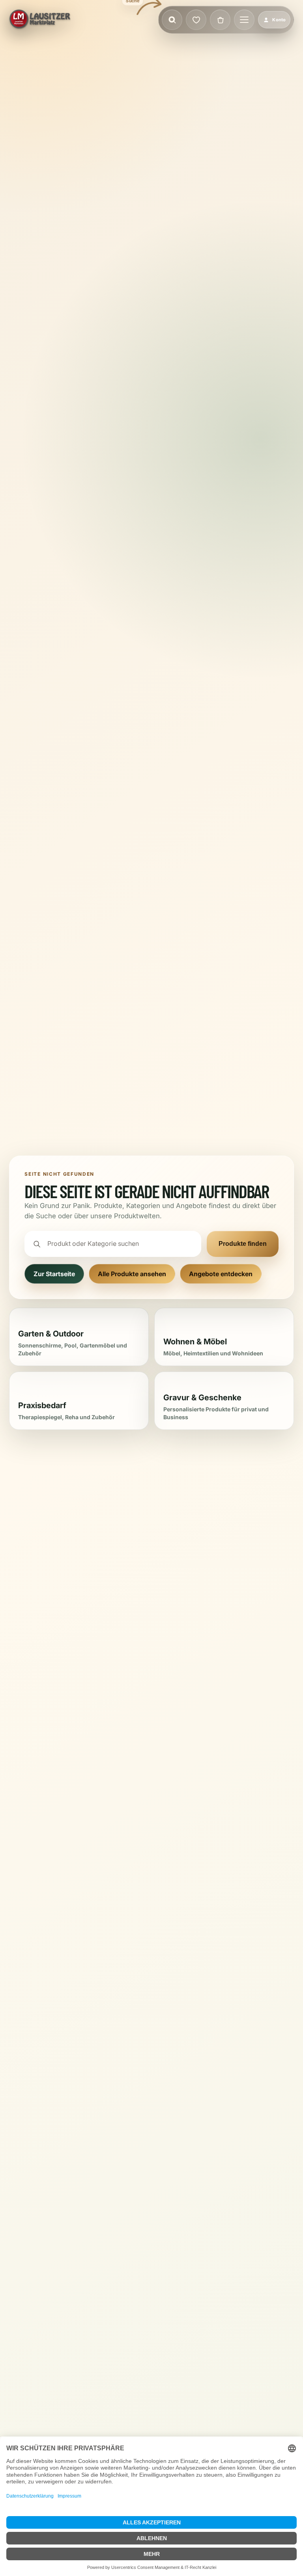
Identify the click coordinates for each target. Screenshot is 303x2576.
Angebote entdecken (221, 1274)
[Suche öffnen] (172, 20)
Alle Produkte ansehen (132, 1274)
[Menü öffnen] (244, 20)
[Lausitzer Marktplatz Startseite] (40, 20)
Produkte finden (243, 1244)
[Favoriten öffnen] (196, 20)
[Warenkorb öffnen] (220, 20)
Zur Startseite (54, 1274)
